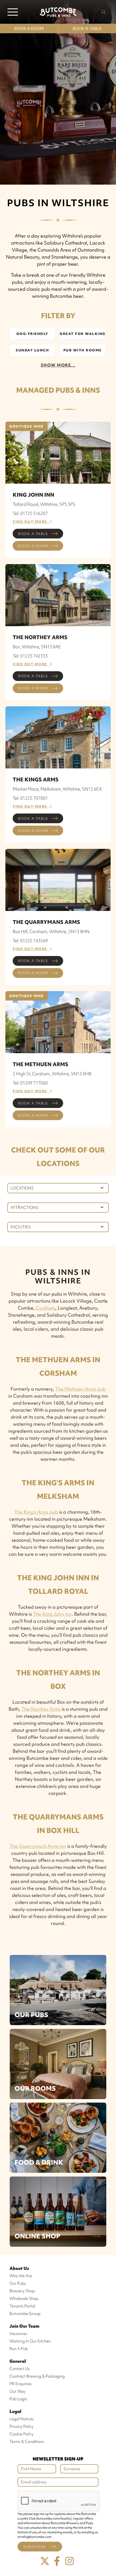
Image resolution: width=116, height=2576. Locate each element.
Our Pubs (31, 2015)
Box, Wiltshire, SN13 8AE (37, 647)
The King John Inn (52, 1614)
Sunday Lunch (32, 350)
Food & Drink (39, 2162)
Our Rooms (35, 2088)
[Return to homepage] (58, 12)
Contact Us (20, 2369)
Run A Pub (19, 2349)
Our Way (17, 2391)
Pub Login (18, 2399)
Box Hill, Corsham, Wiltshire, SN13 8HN (51, 931)
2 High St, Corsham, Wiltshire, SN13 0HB (52, 1074)
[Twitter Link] (45, 2561)
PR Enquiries (21, 2384)
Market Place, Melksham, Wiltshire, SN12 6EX (57, 789)
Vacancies (18, 2334)
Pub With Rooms (83, 350)
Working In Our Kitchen (30, 2341)
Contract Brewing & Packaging (37, 2376)
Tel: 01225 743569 (30, 941)
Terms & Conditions (27, 2442)
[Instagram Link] (70, 2561)
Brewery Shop (22, 2291)
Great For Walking (83, 334)
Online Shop (37, 2236)
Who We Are (21, 2276)
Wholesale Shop (24, 2299)
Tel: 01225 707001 (30, 798)
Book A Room (29, 29)
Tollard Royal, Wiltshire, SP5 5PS (44, 504)
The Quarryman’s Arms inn (38, 1846)
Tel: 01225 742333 (30, 656)
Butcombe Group (25, 2314)
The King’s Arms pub (36, 1512)
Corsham (46, 1308)
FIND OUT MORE (31, 522)
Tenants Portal (22, 2306)
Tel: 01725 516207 (30, 513)
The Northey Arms (41, 1709)
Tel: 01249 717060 (30, 1083)
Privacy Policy (21, 2426)
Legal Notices (22, 2419)
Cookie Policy (21, 2434)
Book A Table (87, 29)
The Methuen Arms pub (80, 1389)
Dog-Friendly (32, 334)
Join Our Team (24, 2326)
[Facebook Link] (57, 2561)
